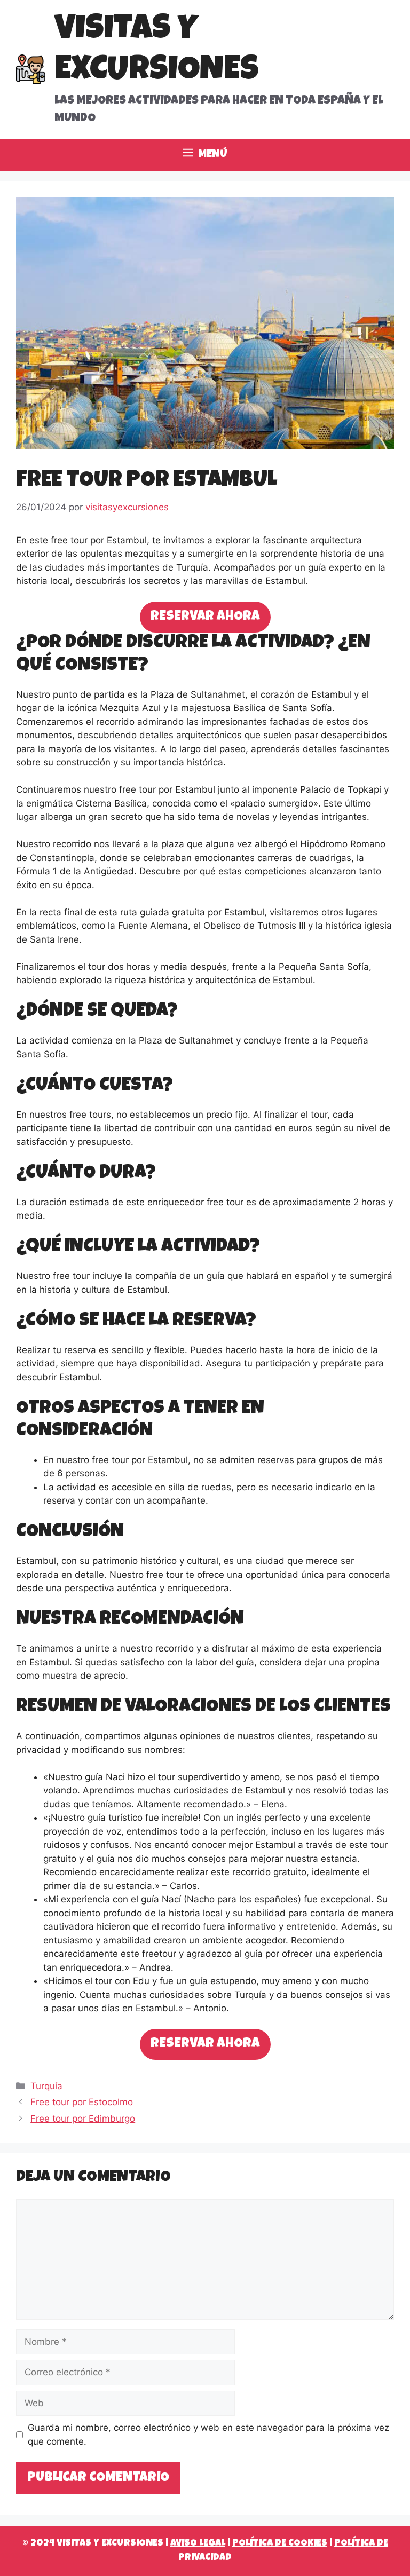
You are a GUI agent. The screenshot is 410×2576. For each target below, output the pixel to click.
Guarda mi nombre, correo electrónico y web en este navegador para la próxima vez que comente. (208, 2435)
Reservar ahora (205, 617)
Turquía (46, 2086)
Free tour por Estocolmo (82, 2102)
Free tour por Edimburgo (83, 2119)
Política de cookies (280, 2543)
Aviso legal (198, 2543)
